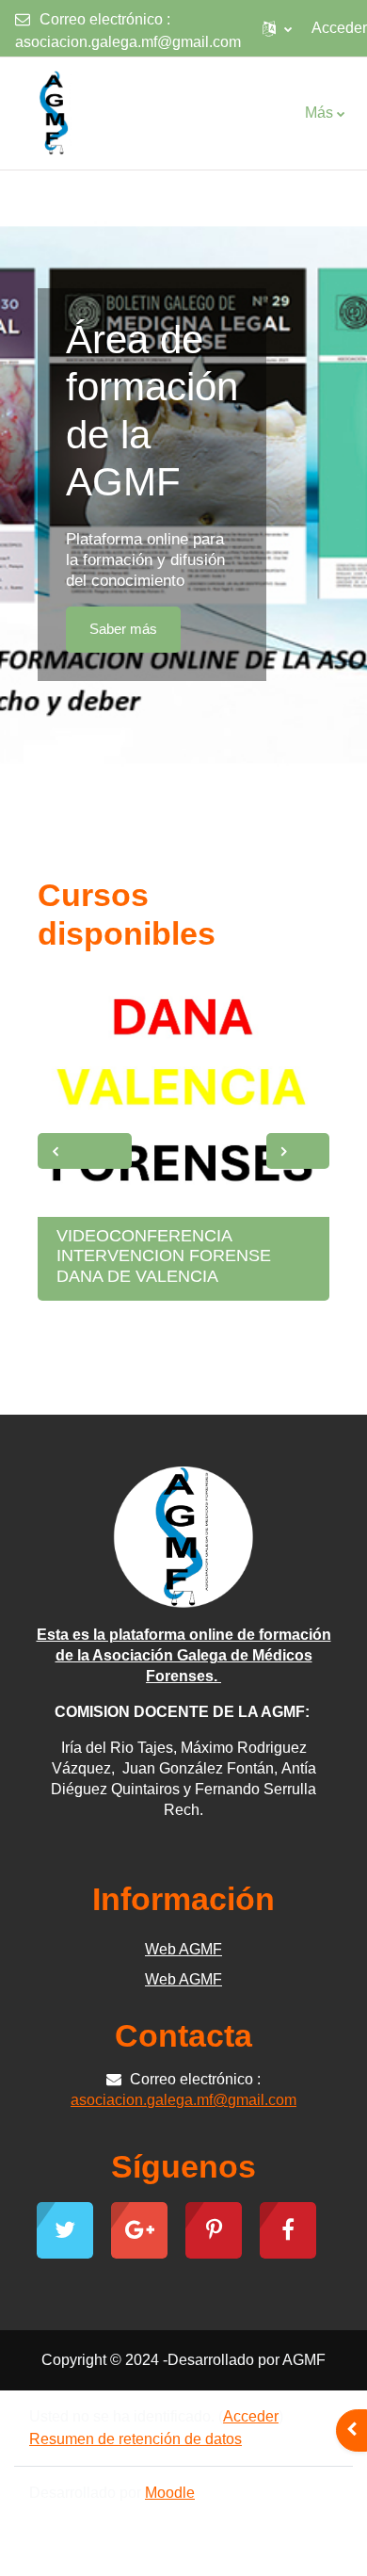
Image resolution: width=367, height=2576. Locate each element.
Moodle (170, 2493)
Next (298, 1151)
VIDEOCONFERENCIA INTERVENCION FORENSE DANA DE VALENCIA (164, 1256)
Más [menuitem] (319, 113)
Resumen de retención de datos (136, 2439)
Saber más (123, 629)
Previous (85, 1151)
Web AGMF (183, 1949)
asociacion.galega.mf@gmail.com (128, 42)
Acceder (339, 28)
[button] (277, 28)
